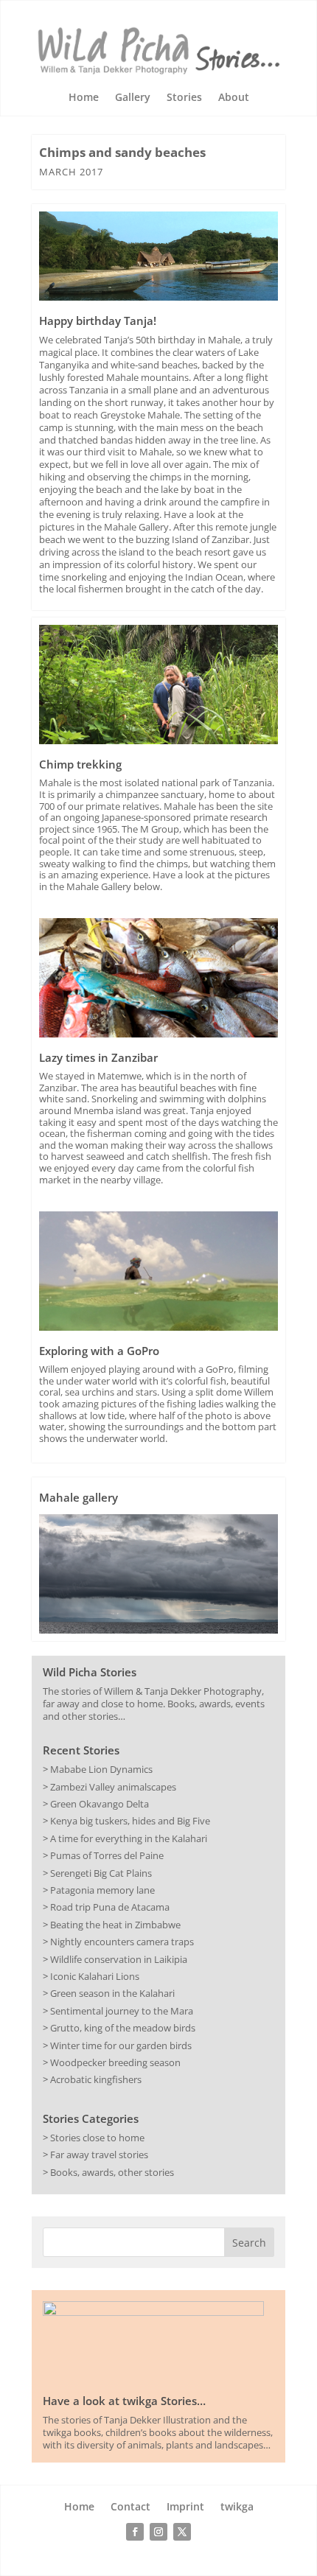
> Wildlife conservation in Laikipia (115, 1959)
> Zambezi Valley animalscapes (109, 1787)
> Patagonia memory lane (99, 1890)
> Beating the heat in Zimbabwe (112, 1925)
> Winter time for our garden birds (117, 2045)
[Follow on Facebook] (135, 2532)
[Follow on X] (182, 2532)
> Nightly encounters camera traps (118, 1942)
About (234, 98)
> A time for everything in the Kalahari (125, 1838)
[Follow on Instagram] (158, 2532)
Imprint (185, 2507)
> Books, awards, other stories (108, 2172)
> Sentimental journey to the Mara (118, 2011)
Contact (130, 2507)
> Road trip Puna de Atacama (106, 1907)
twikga (237, 2507)
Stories (184, 98)
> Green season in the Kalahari (109, 1993)
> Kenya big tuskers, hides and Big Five (126, 1821)
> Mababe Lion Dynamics (98, 1769)
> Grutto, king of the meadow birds (119, 2028)
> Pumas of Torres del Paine (103, 1855)
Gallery (133, 98)
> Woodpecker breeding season (112, 2062)
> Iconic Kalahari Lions (91, 1976)
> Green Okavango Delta (96, 1804)
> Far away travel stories (95, 2155)
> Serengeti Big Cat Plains (97, 1873)
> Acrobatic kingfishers (92, 2079)
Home (84, 98)
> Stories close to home (94, 2138)
